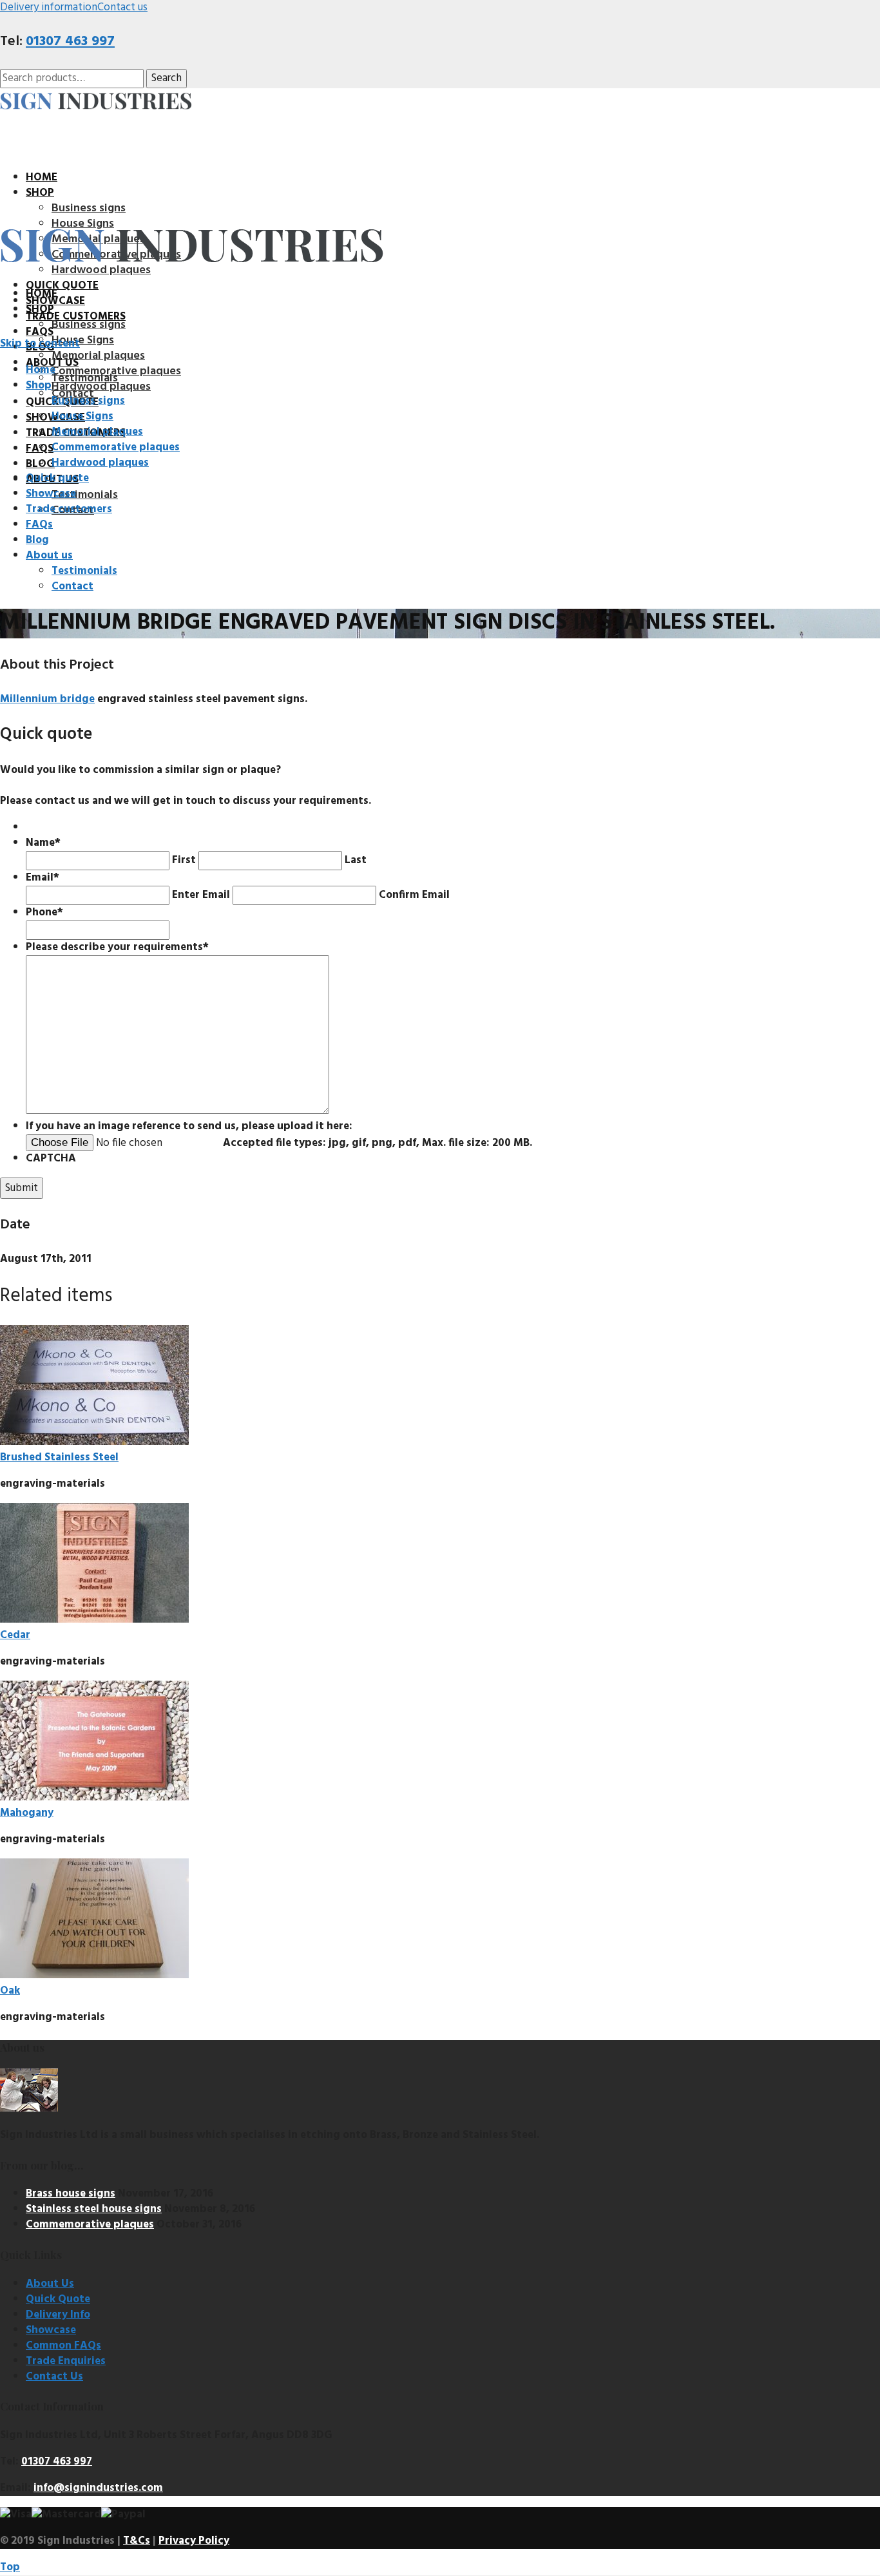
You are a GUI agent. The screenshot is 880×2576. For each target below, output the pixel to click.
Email (43, 878)
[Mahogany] (94, 1798)
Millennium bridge (47, 699)
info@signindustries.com (98, 2488)
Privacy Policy (194, 2541)
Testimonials (85, 495)
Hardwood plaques (101, 387)
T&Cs (137, 2541)
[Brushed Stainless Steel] (94, 1442)
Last (356, 860)
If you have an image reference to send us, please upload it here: (189, 1126)
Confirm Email (414, 895)
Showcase (51, 2330)
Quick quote (62, 286)
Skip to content (40, 344)
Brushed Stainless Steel (59, 1457)
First (184, 860)
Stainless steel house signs (94, 2209)
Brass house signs (71, 2194)
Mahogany (27, 1813)
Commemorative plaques (116, 371)
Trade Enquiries (66, 2361)
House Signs (83, 340)
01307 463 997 (70, 42)
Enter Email (201, 895)
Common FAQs (63, 2346)
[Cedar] (94, 1620)
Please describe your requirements (117, 947)
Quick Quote (58, 2299)
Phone (44, 912)
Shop (40, 193)
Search (167, 78)
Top (10, 2567)
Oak (10, 1991)
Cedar (15, 1635)
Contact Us (54, 2377)
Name (43, 843)
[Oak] (94, 1975)
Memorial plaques (98, 356)
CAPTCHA (51, 1159)
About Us (50, 2284)
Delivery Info (58, 2315)
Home (42, 177)
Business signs (89, 208)
